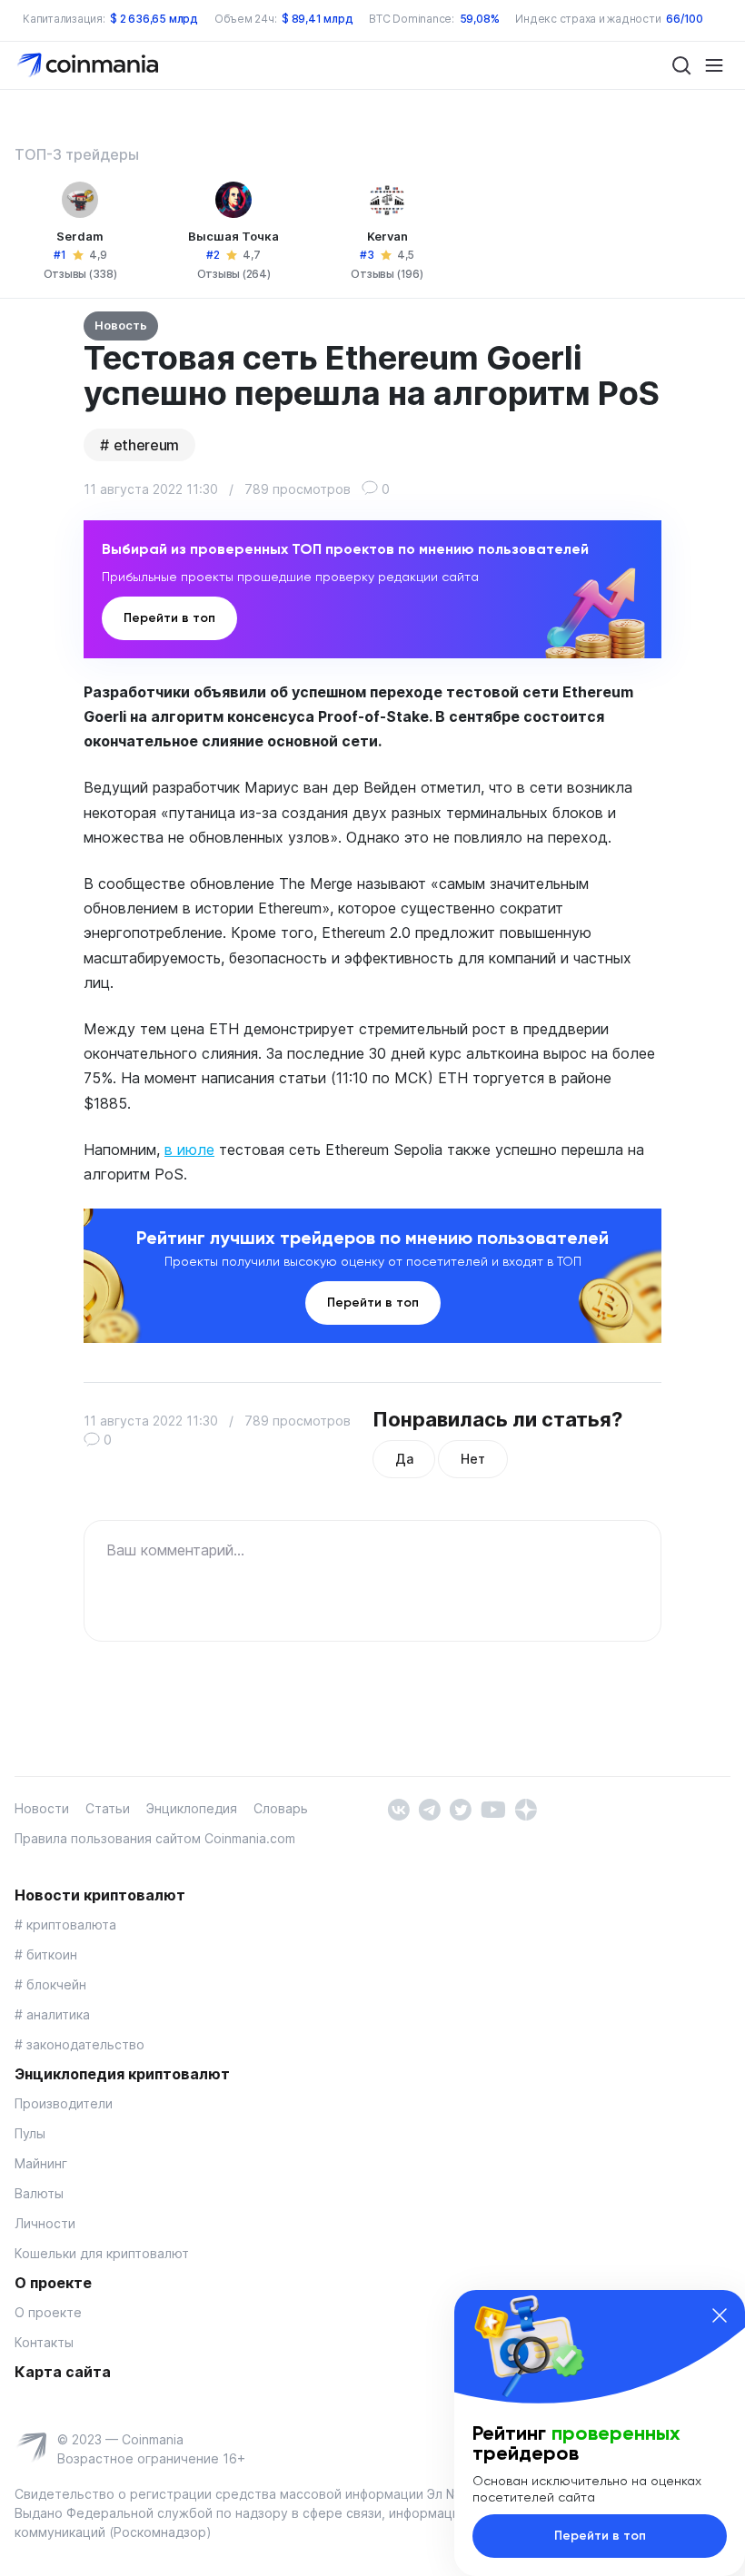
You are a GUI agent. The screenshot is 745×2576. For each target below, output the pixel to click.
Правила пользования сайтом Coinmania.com (155, 1838)
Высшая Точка (233, 236)
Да (404, 1459)
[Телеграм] (429, 1808)
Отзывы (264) (234, 274)
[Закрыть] (720, 2315)
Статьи (108, 1808)
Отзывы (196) (387, 274)
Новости (42, 1808)
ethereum (146, 445)
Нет (472, 1459)
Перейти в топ (169, 618)
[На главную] (89, 64)
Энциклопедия (192, 1808)
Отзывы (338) (80, 274)
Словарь (281, 1808)
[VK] (398, 1808)
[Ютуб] (493, 1808)
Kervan (387, 236)
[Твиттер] (460, 1808)
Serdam (80, 236)
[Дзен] (526, 1808)
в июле (189, 1150)
